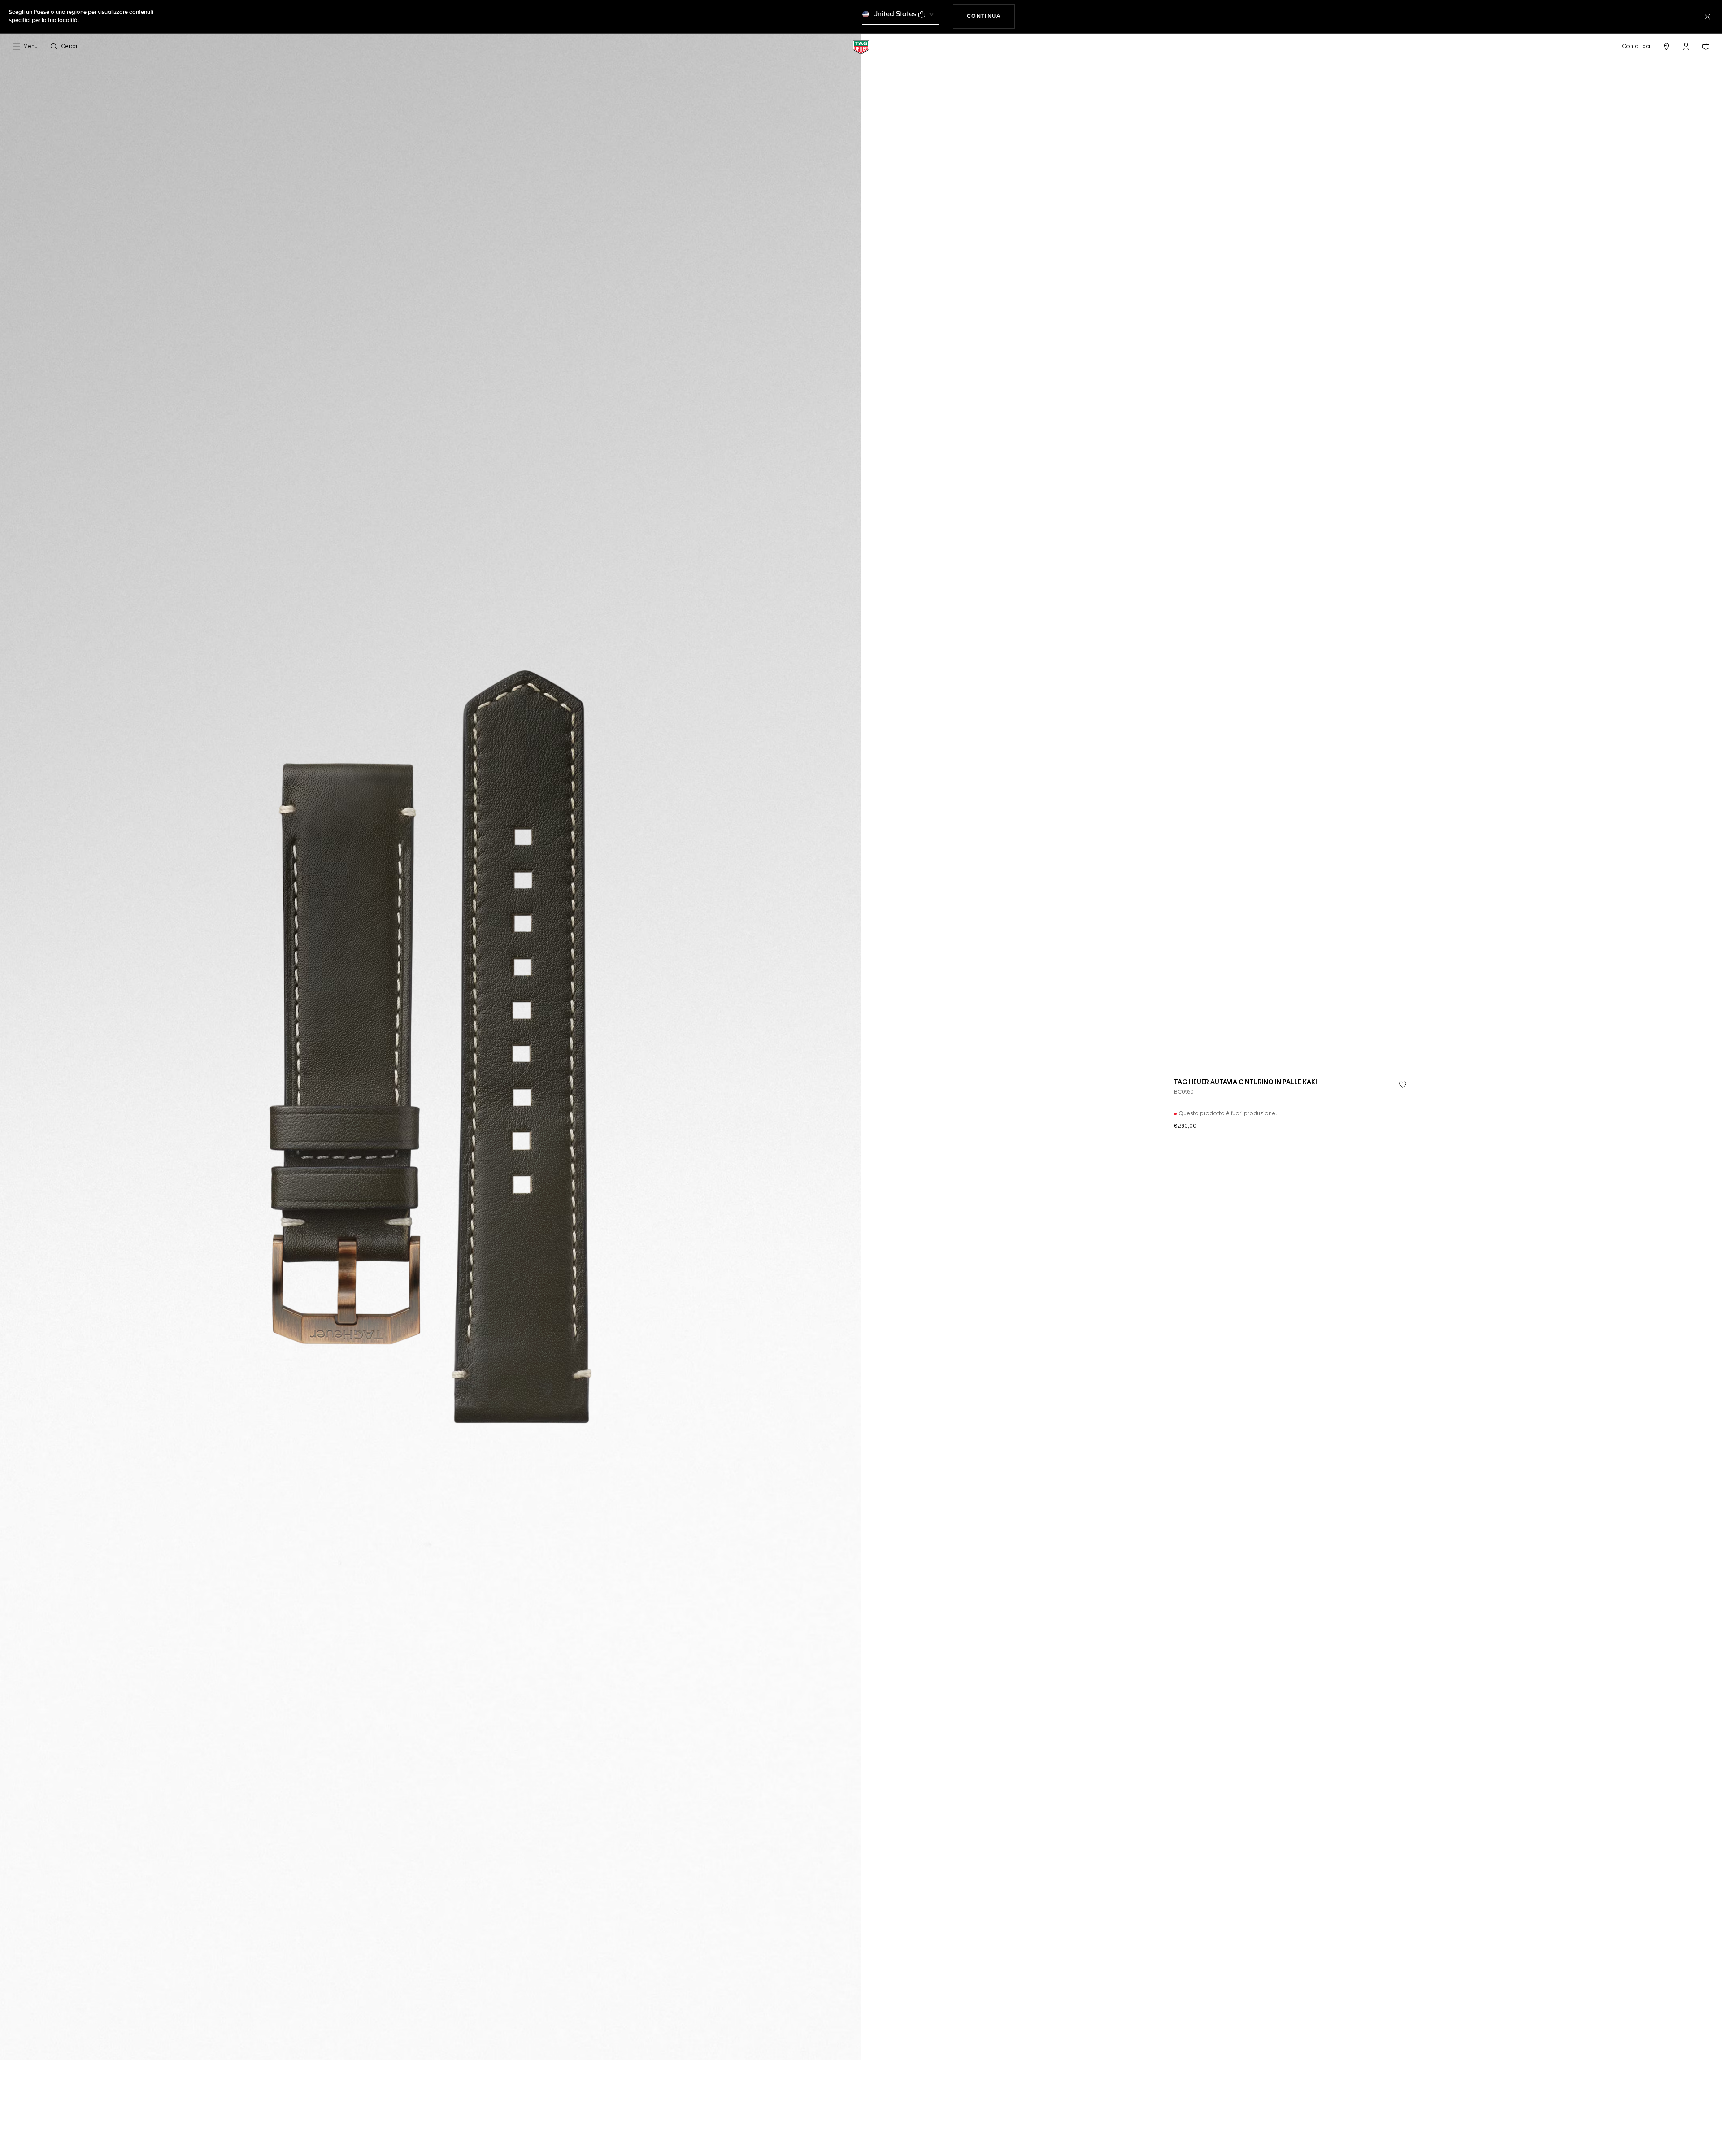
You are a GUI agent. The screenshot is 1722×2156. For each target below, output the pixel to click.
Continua (991, 16)
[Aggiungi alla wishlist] (1403, 1085)
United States (895, 14)
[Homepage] (861, 47)
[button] (1686, 46)
